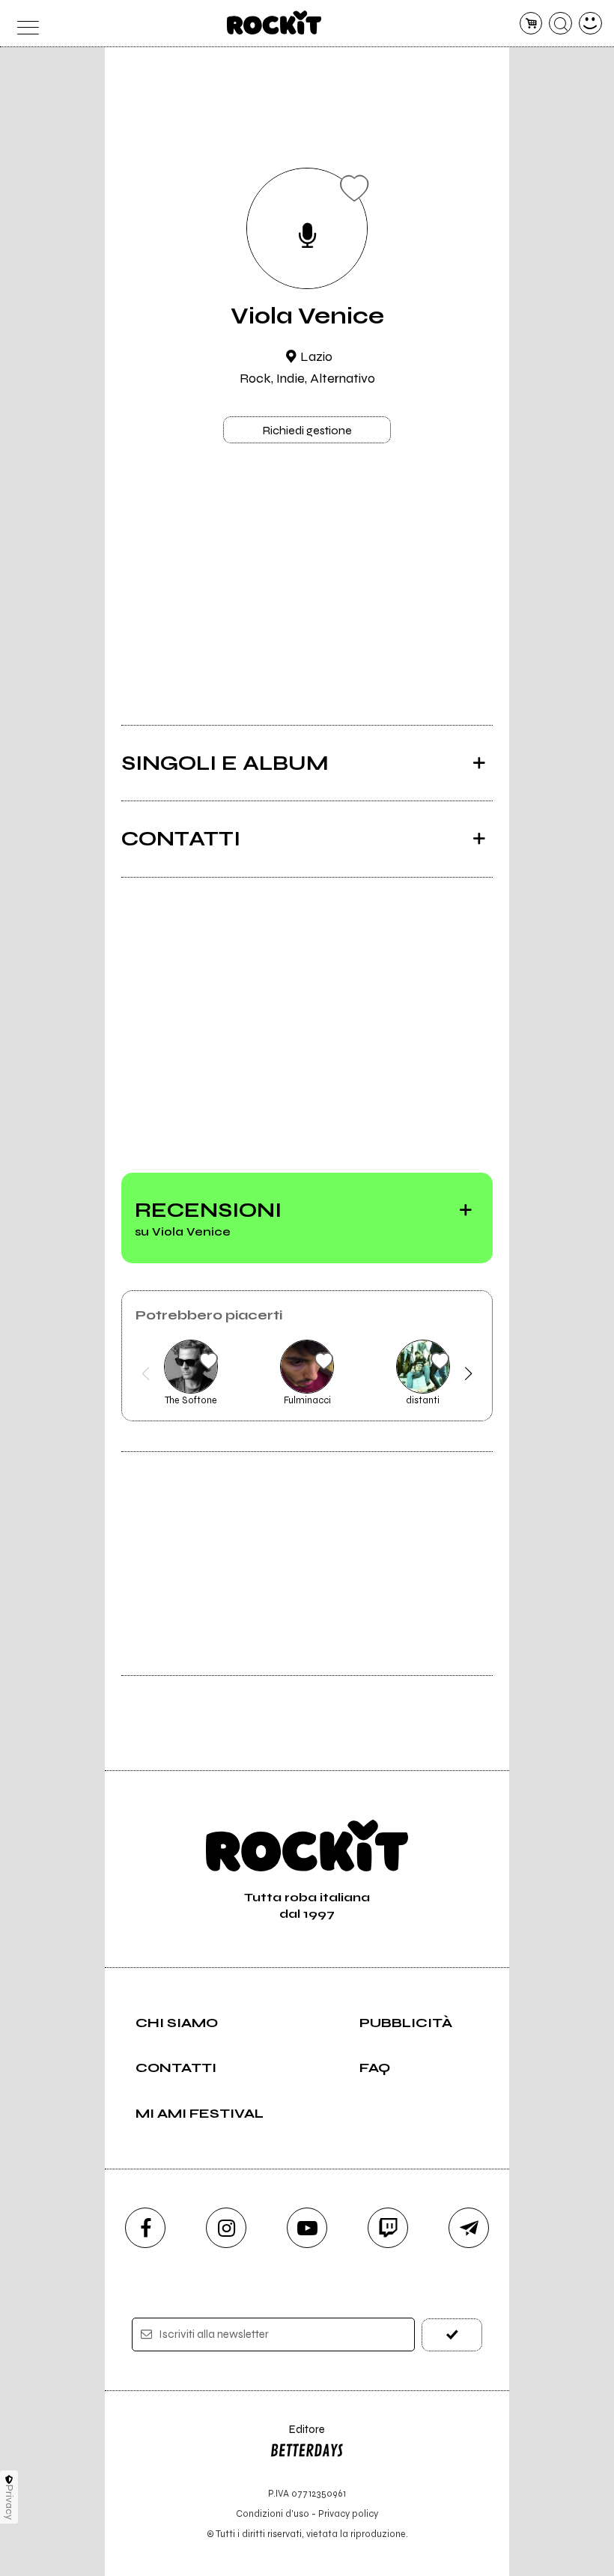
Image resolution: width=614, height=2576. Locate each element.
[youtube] (307, 2228)
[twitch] (388, 2228)
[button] (146, 1373)
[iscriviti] (452, 2334)
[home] (274, 22)
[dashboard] (590, 24)
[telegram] (469, 2228)
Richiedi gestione (307, 430)
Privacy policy (348, 2513)
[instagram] (226, 2228)
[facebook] (145, 2228)
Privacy (9, 2502)
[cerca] (560, 24)
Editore (297, 2436)
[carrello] (531, 24)
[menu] (24, 24)
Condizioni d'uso (273, 2513)
